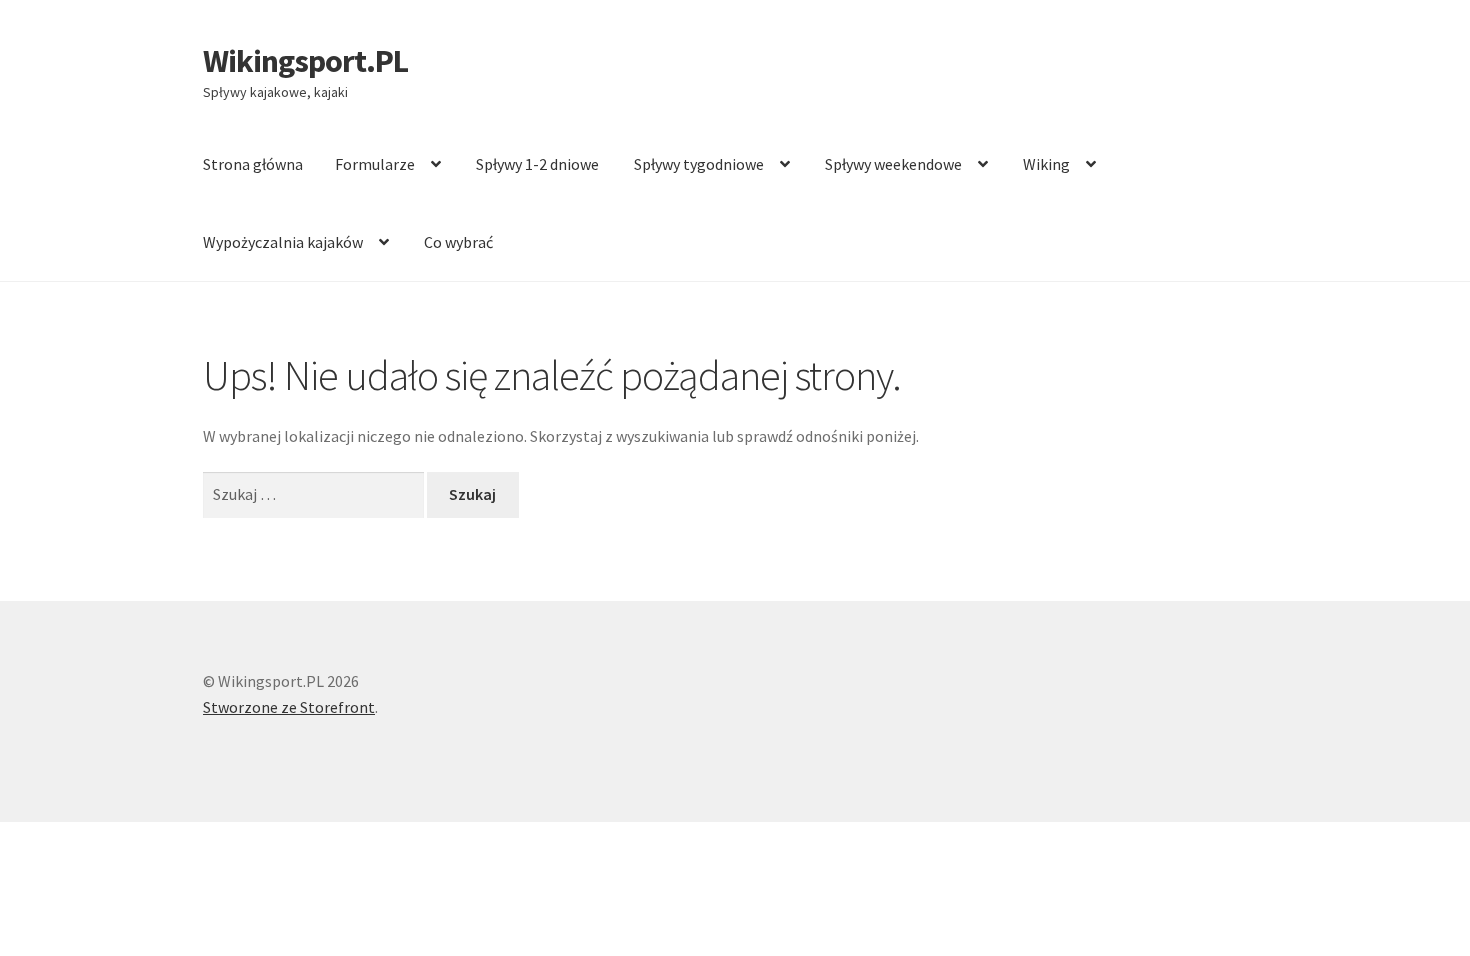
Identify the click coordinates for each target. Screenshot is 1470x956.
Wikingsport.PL (305, 61)
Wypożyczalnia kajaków (283, 242)
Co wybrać (458, 242)
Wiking (1046, 164)
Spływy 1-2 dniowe (537, 164)
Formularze (375, 164)
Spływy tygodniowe (699, 164)
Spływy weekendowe (893, 164)
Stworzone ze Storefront (289, 707)
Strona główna (253, 164)
